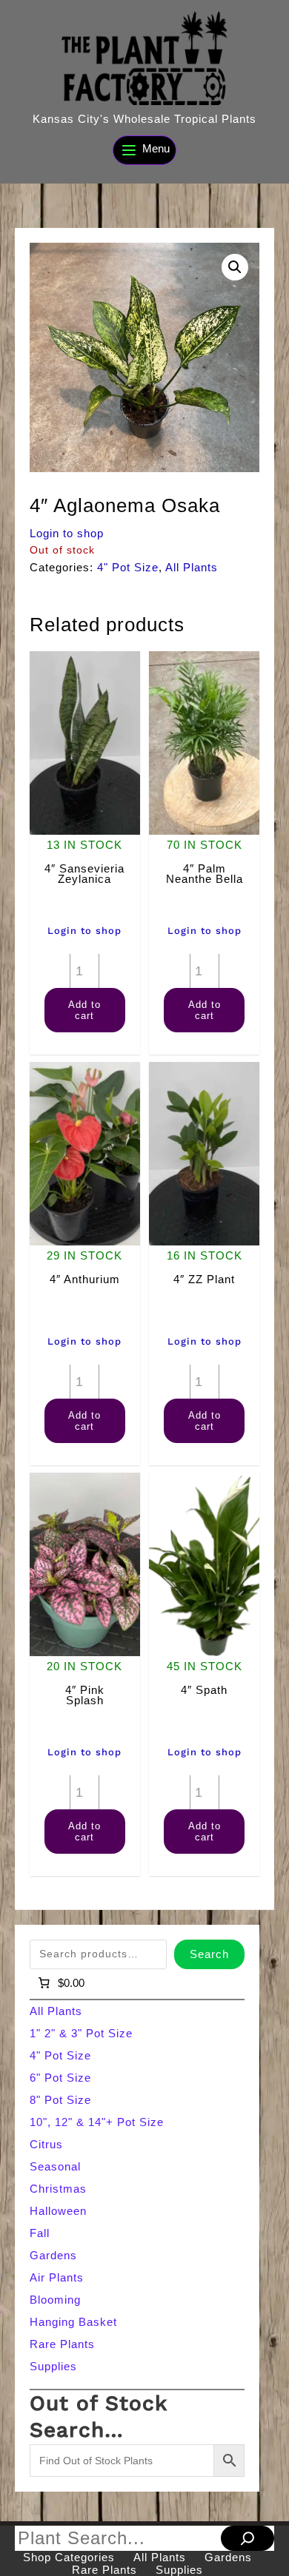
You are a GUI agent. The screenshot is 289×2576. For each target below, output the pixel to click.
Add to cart (84, 1010)
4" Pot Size (128, 567)
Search (209, 1954)
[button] (235, 267)
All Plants (192, 567)
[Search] (248, 2538)
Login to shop (67, 533)
